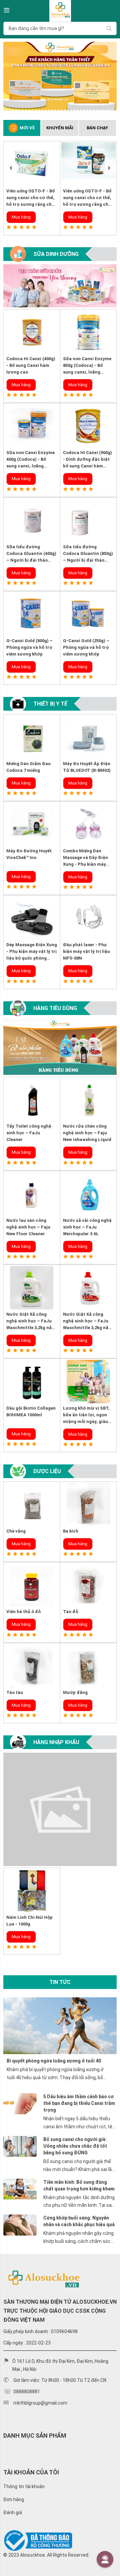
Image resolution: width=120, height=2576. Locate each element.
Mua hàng (21, 217)
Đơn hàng (14, 2499)
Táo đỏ (70, 1612)
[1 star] (9, 227)
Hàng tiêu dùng (55, 1008)
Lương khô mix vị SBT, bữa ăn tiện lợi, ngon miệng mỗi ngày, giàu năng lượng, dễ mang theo (86, 1415)
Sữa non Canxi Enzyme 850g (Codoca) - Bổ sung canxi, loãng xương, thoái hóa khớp (87, 366)
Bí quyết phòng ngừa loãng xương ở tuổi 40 (54, 2061)
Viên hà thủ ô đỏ (23, 1612)
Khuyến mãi (60, 128)
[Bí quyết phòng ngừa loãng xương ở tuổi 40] (60, 2025)
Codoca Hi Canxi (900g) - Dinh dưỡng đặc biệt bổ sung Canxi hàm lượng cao (87, 460)
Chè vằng (16, 1531)
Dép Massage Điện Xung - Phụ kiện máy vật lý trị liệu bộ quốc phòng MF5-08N (32, 952)
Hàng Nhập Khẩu (56, 1742)
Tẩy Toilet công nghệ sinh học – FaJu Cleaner (29, 1133)
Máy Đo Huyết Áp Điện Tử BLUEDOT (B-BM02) (87, 767)
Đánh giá (13, 2513)
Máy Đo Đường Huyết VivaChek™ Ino (29, 854)
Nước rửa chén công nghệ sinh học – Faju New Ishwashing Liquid (87, 1133)
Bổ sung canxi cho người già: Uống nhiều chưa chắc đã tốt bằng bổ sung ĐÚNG (75, 2146)
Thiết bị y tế (50, 704)
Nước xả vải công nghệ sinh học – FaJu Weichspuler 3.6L (87, 1227)
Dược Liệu (47, 1471)
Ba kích (71, 1531)
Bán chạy (97, 128)
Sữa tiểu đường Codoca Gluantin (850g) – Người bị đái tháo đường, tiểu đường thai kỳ (88, 554)
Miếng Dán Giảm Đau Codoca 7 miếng (28, 767)
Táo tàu (15, 1692)
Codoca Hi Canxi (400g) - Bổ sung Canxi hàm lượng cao (31, 365)
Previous (11, 167)
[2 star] (15, 227)
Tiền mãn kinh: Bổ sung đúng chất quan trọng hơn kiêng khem (79, 2185)
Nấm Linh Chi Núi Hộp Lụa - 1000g (29, 1921)
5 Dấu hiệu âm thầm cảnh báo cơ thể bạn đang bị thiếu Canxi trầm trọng (79, 2103)
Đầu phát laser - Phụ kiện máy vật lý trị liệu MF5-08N (86, 951)
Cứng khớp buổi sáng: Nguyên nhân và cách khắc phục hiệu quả (79, 2221)
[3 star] (21, 227)
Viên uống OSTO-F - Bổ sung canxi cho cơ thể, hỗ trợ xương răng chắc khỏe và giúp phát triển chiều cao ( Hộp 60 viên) (32, 198)
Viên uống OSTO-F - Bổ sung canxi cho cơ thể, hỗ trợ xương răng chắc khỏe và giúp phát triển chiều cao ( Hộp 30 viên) (88, 198)
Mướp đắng (75, 1692)
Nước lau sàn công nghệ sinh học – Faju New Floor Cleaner (28, 1227)
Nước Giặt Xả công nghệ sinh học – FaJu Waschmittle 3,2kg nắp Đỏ (87, 1321)
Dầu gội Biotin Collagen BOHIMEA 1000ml (31, 1411)
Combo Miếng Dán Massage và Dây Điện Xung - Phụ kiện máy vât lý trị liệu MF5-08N (86, 858)
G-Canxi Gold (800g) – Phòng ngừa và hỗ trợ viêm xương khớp (29, 647)
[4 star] (28, 227)
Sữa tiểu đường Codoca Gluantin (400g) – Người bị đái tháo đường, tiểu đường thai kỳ (31, 554)
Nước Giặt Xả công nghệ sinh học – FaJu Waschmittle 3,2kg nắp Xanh (30, 1321)
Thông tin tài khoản (24, 2486)
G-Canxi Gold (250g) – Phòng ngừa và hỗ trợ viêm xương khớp (86, 647)
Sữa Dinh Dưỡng (56, 254)
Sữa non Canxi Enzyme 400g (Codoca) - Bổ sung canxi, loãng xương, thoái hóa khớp (30, 460)
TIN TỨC (60, 1982)
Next (109, 167)
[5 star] (34, 227)
